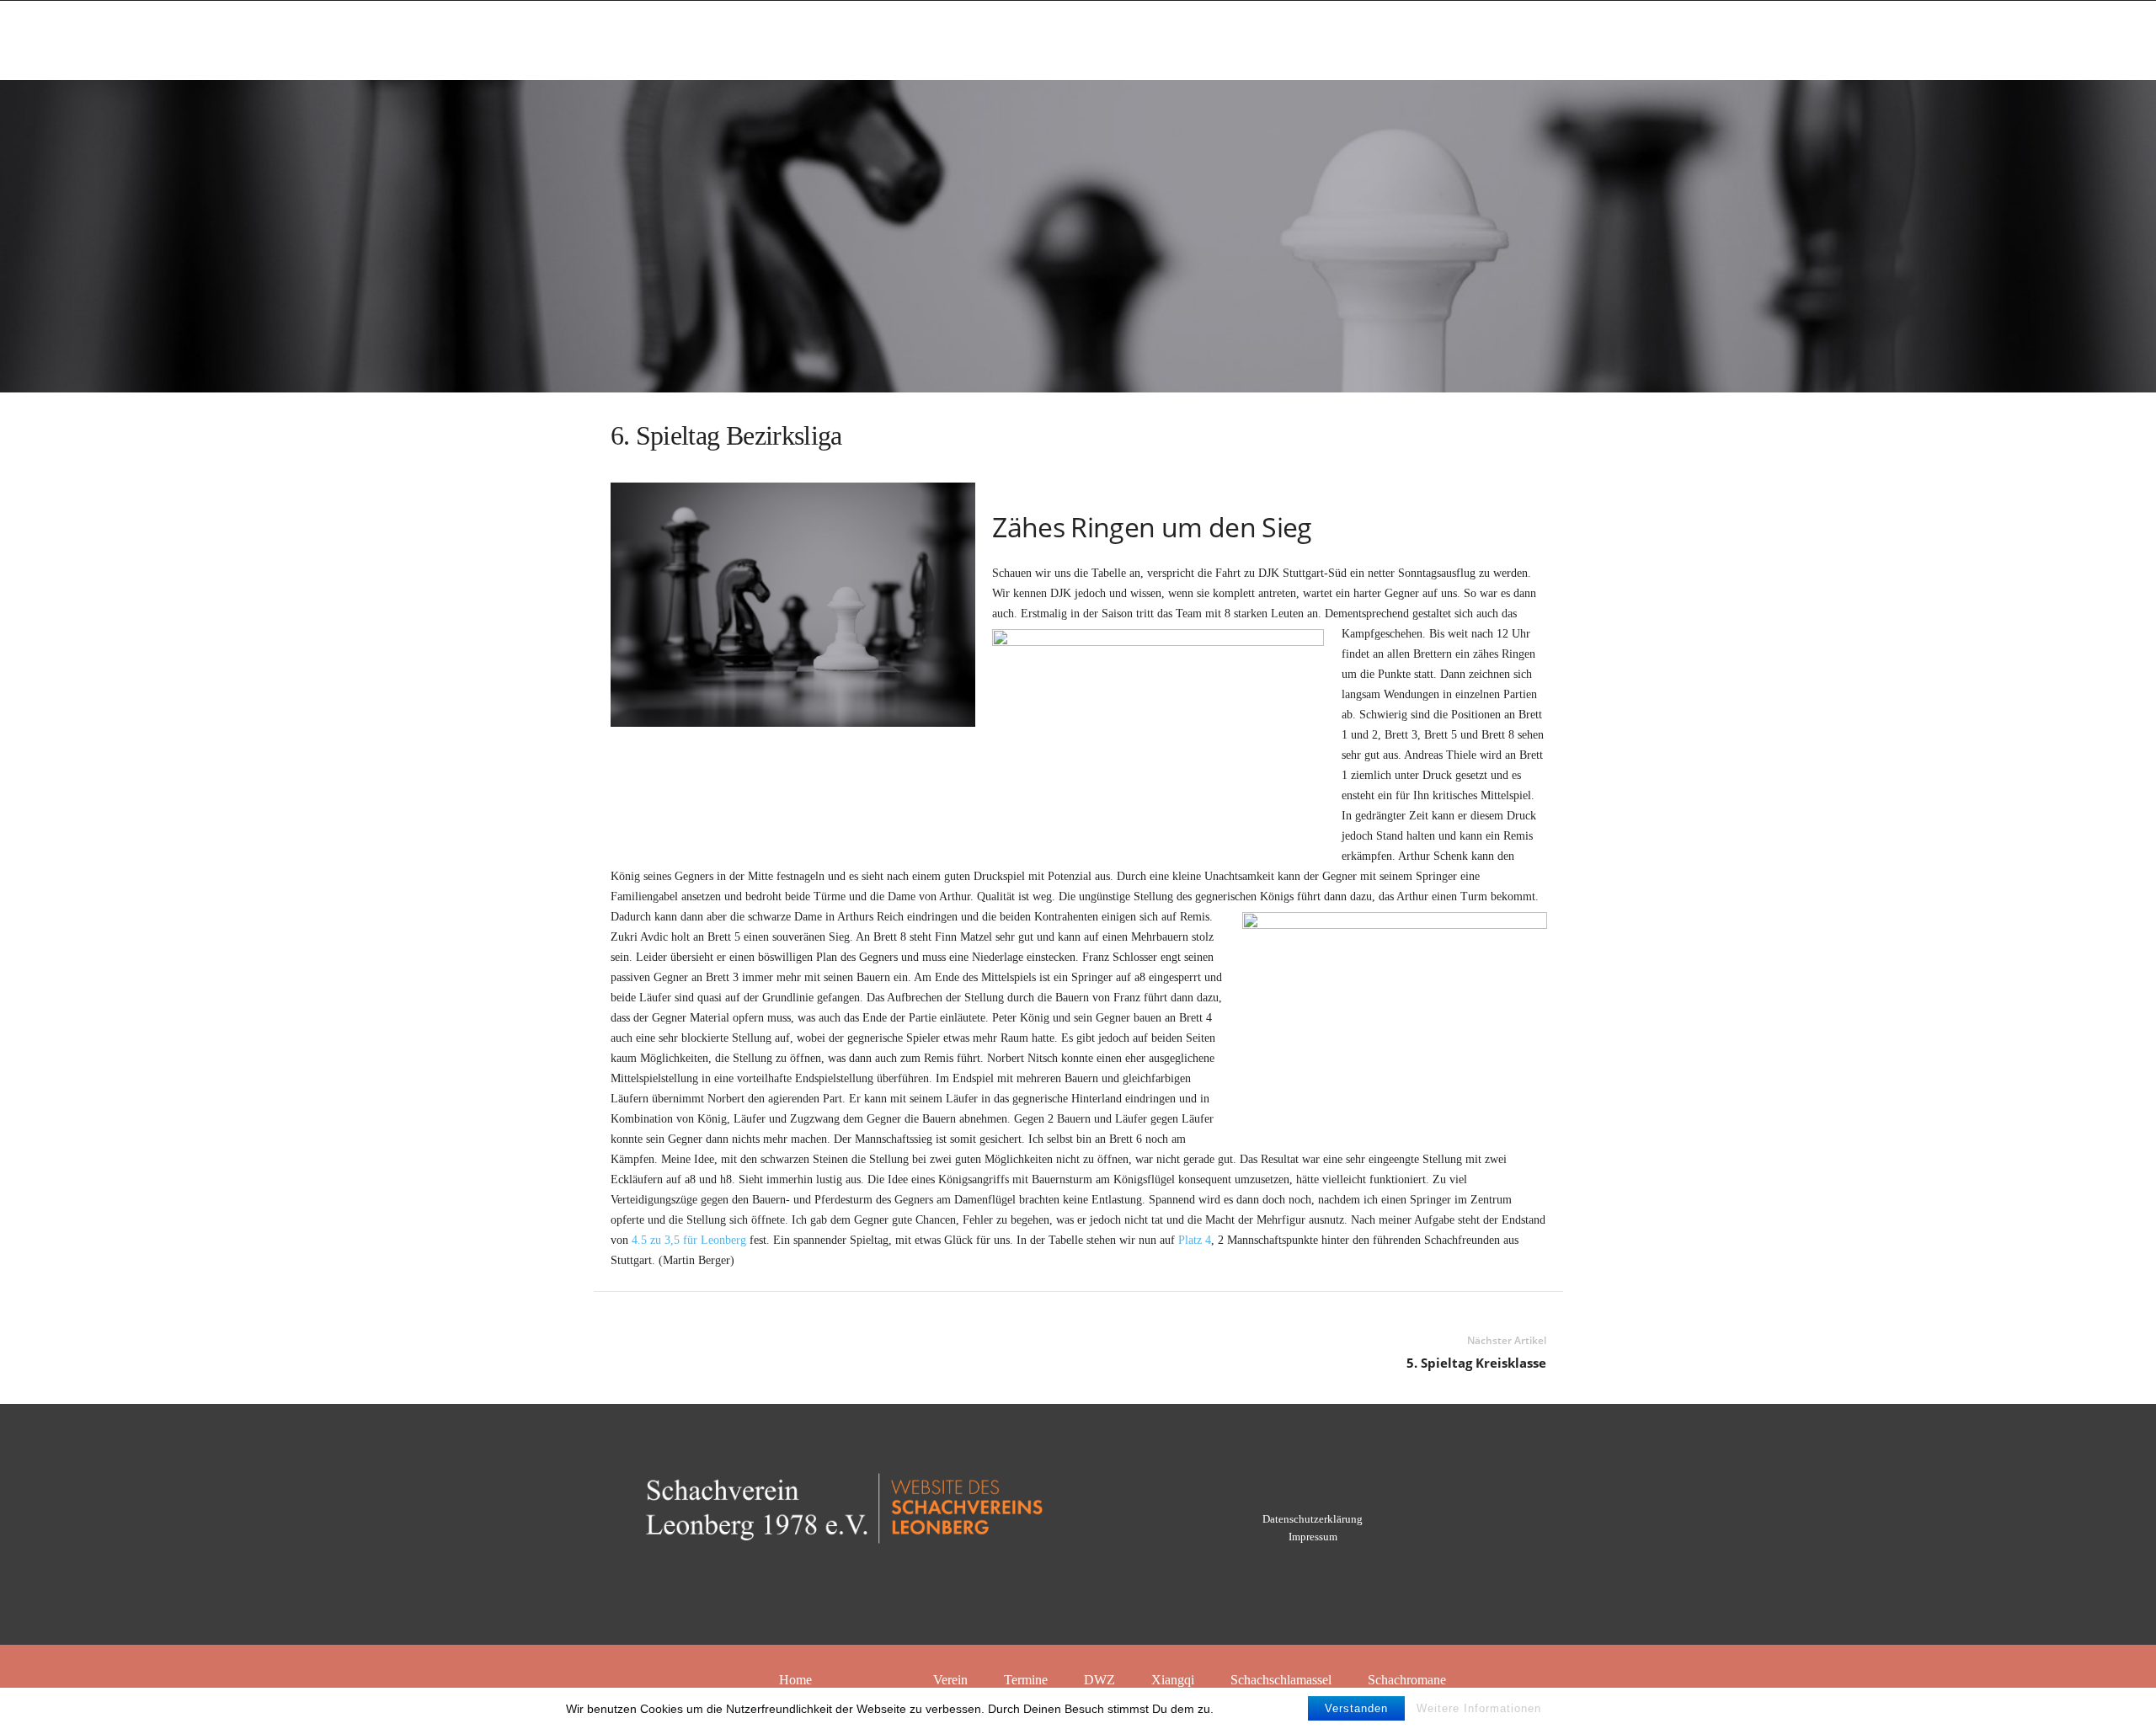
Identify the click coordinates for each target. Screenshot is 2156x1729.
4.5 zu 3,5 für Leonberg (689, 1240)
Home (795, 1680)
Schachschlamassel (1281, 1680)
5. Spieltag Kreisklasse (1476, 1363)
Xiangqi (1173, 1680)
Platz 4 (1195, 1240)
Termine (1026, 1680)
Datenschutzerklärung (1313, 1519)
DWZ (1099, 1680)
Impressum (1313, 1537)
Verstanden (1356, 1708)
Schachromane (1407, 1680)
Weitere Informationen (1479, 1708)
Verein (950, 1680)
